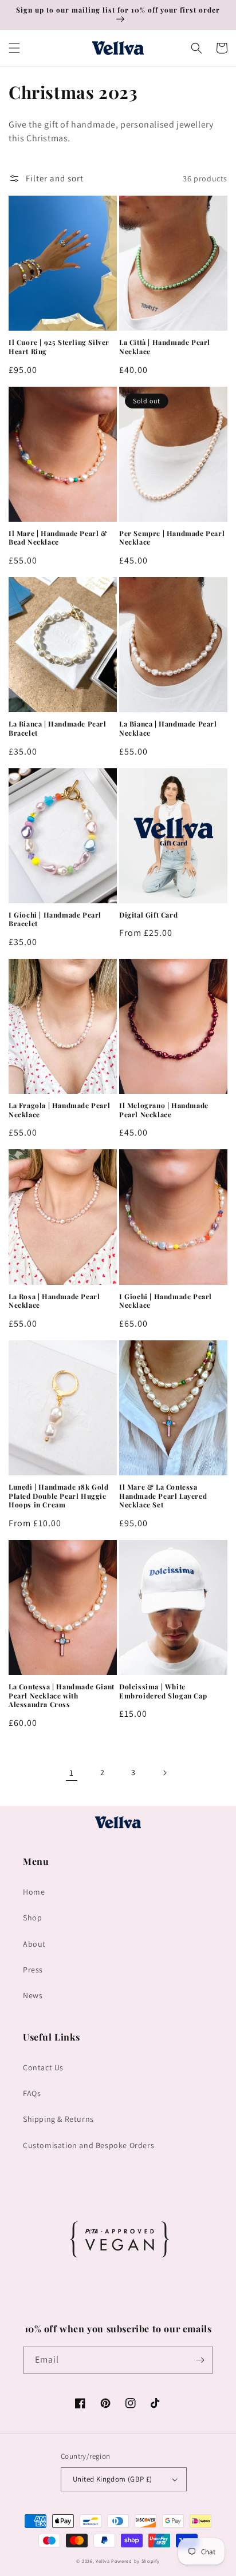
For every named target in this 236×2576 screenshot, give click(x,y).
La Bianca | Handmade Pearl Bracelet (58, 729)
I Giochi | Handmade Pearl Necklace (166, 1301)
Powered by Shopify (135, 2561)
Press (33, 1970)
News (33, 1995)
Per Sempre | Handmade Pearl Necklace (172, 538)
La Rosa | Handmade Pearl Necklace (54, 1301)
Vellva (103, 2561)
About (34, 1944)
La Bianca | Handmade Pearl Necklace (168, 729)
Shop (32, 1918)
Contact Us (43, 2067)
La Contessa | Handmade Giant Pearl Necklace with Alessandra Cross (62, 1696)
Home (34, 1892)
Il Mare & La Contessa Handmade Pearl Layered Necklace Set (163, 1496)
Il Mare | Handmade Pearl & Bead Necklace (58, 538)
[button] (14, 48)
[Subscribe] (200, 2360)
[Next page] (164, 1773)
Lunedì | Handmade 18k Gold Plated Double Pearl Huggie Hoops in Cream (59, 1496)
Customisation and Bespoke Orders (88, 2145)
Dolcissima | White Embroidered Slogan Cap (163, 1691)
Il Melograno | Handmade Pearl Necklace (164, 1110)
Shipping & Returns (58, 2119)
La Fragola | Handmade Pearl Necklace (59, 1110)
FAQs (32, 2093)
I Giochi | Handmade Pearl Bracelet (55, 920)
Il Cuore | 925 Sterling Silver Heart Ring (59, 347)
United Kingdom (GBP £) (113, 2479)
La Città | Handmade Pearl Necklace (165, 347)
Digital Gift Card (148, 915)
